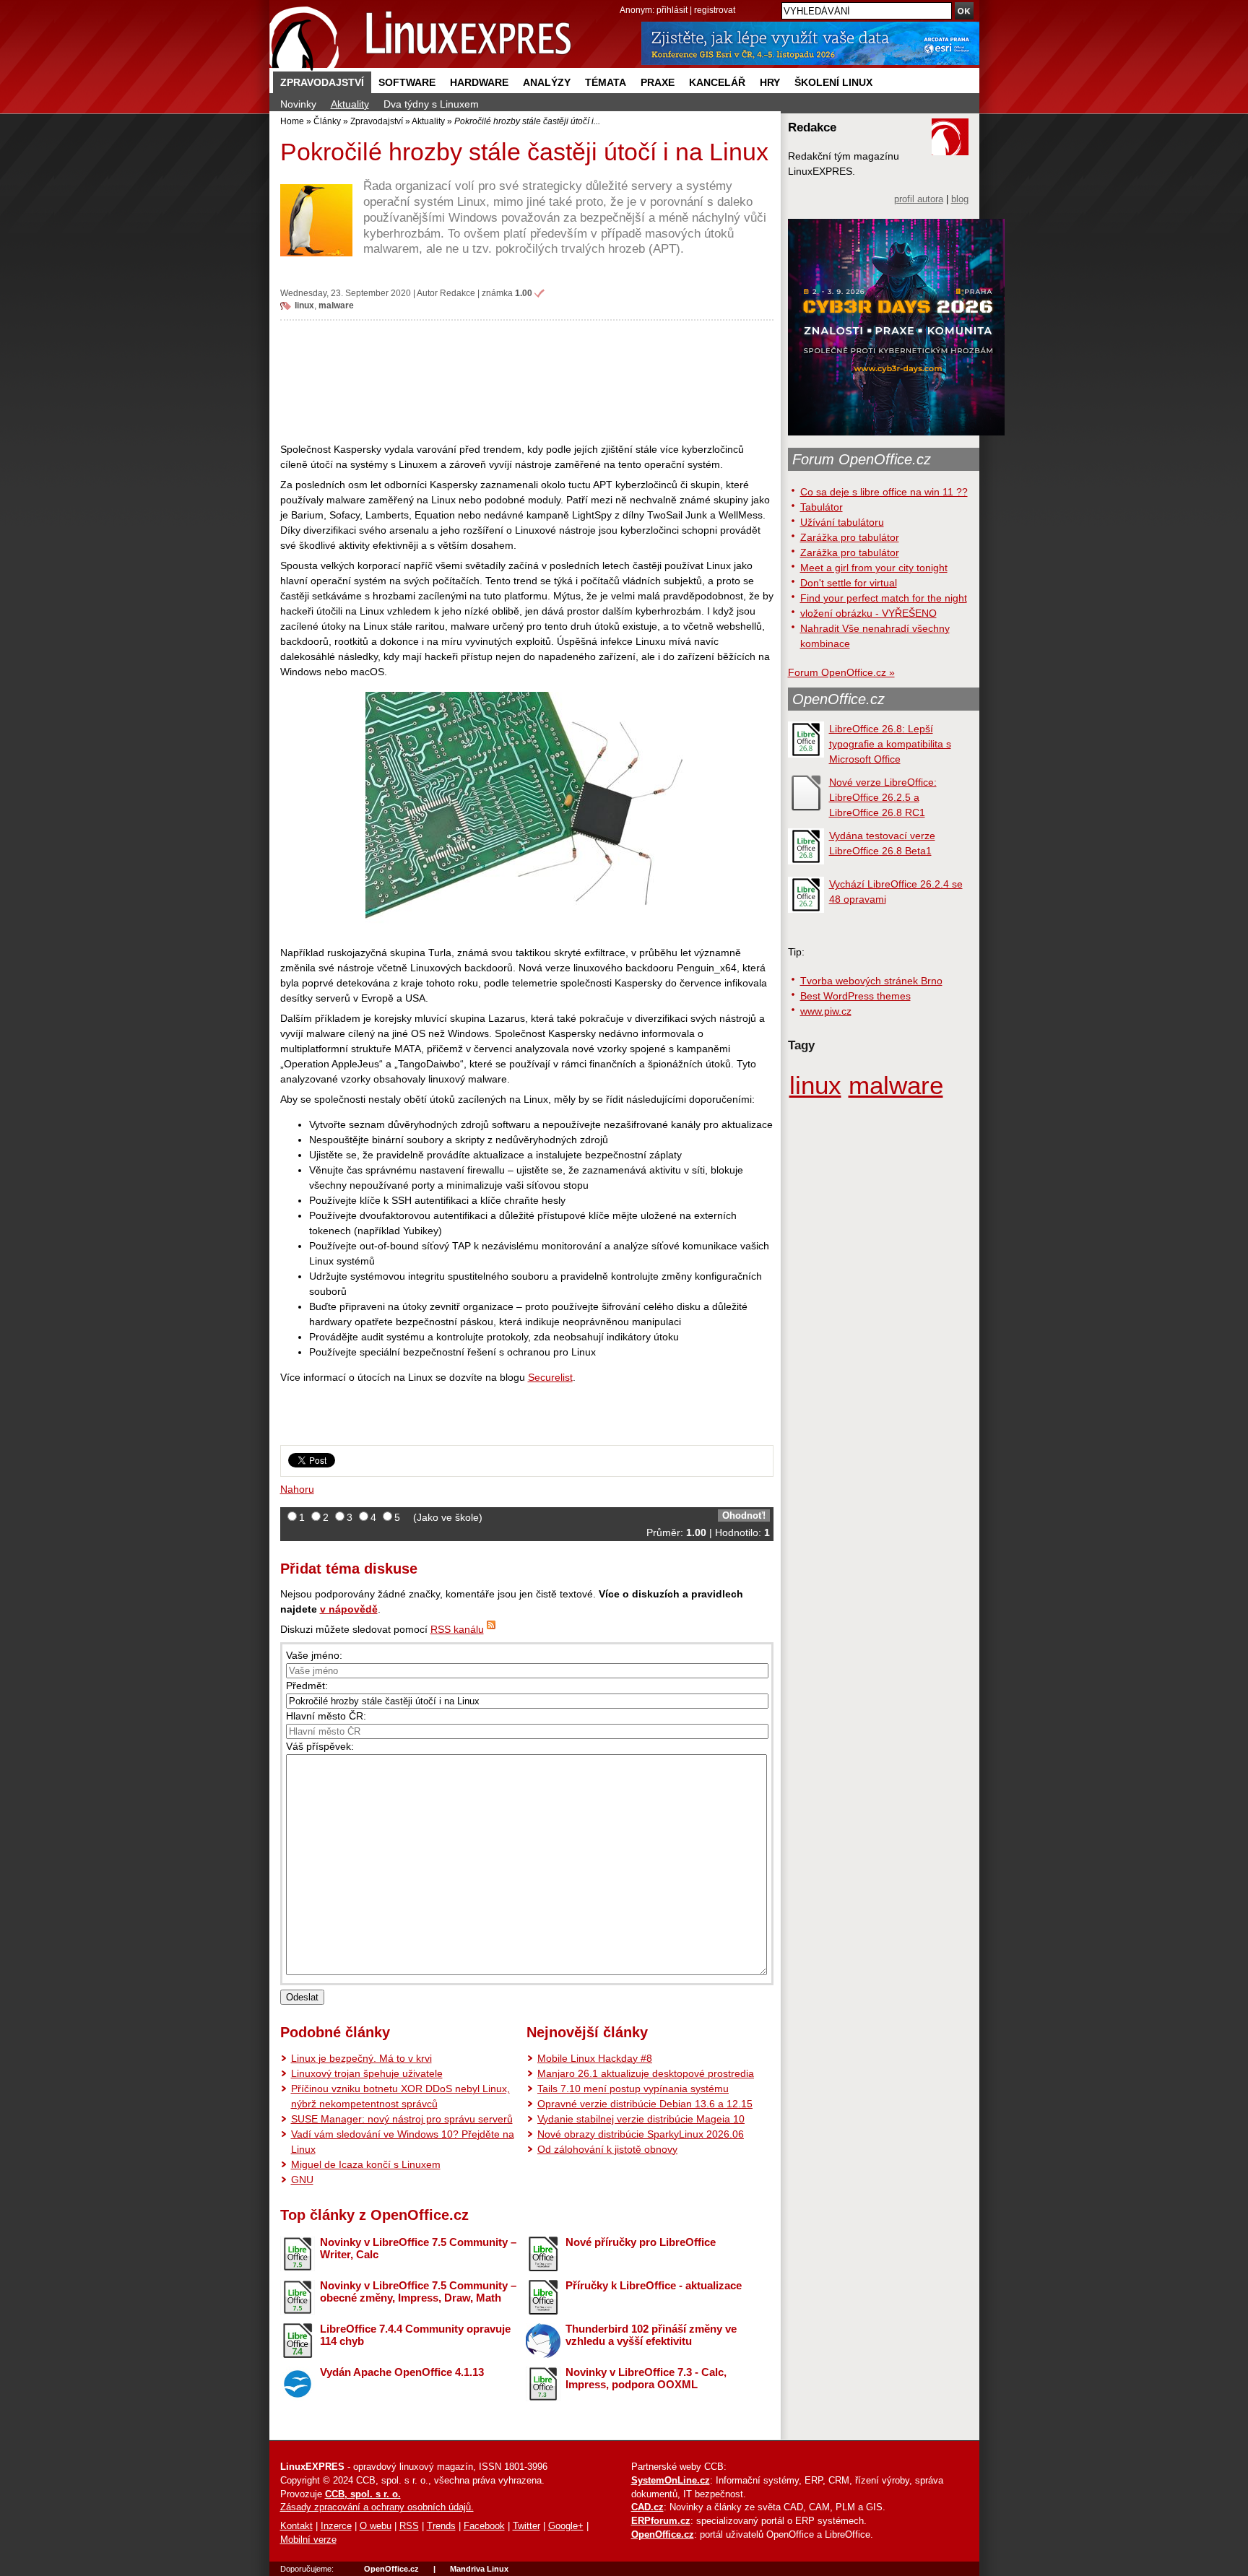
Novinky (298, 104)
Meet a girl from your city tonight (874, 568)
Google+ (566, 2526)
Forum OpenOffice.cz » (841, 672)
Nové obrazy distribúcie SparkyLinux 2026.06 (641, 2134)
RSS (409, 2526)
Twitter (526, 2526)
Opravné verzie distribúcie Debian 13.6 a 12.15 (645, 2104)
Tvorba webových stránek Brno (871, 981)
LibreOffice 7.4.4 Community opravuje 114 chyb (415, 2335)
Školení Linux (833, 82)
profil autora (919, 199)
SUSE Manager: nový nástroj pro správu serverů (402, 2119)
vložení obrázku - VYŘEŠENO (868, 613)
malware (336, 305)
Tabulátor (822, 507)
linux (304, 305)
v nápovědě (349, 1609)
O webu (376, 2526)
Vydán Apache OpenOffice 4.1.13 (402, 2372)
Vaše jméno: (314, 1655)
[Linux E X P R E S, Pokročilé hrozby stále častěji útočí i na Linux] (421, 36)
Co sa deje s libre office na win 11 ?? (884, 492)
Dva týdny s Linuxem (431, 104)
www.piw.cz (826, 1011)
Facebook (484, 2526)
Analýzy (547, 82)
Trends (441, 2526)
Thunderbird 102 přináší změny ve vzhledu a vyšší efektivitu (651, 2335)
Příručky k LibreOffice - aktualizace (654, 2285)
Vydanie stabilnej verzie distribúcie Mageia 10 (641, 2119)
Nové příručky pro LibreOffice (641, 2242)
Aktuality (350, 104)
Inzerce (336, 2526)
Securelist (550, 1377)
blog (960, 199)
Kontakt (296, 2526)
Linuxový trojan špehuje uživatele (367, 2073)
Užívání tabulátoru (842, 522)
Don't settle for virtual (849, 583)
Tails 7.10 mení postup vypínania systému (633, 2089)
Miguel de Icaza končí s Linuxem (366, 2164)
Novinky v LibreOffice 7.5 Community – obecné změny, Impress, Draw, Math (418, 2291)
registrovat (715, 10)
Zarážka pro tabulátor (850, 537)
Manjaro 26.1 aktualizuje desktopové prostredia (646, 2073)
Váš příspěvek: (320, 1746)
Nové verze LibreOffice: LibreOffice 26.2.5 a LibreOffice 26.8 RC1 (883, 797)
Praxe (658, 82)
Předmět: (307, 1686)
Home (292, 121)
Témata (606, 82)
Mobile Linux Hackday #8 (595, 2058)
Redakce (458, 293)
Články (327, 121)
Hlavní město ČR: (326, 1716)
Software (407, 82)
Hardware (479, 82)
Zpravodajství (322, 82)
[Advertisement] (527, 381)
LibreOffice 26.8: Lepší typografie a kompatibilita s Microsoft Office (890, 744)
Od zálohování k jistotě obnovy (607, 2149)
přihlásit (672, 10)
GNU (302, 2180)
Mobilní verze (308, 2540)
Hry (770, 82)
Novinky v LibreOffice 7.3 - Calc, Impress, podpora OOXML (646, 2378)
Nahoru (297, 1489)
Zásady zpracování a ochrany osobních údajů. (377, 2507)
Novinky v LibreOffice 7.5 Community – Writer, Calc (418, 2248)
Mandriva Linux (479, 2569)
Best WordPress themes (855, 996)
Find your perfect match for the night (884, 598)
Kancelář (717, 82)
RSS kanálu (457, 1629)
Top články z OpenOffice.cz (374, 2215)
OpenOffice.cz (838, 699)
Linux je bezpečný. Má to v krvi (361, 2058)
